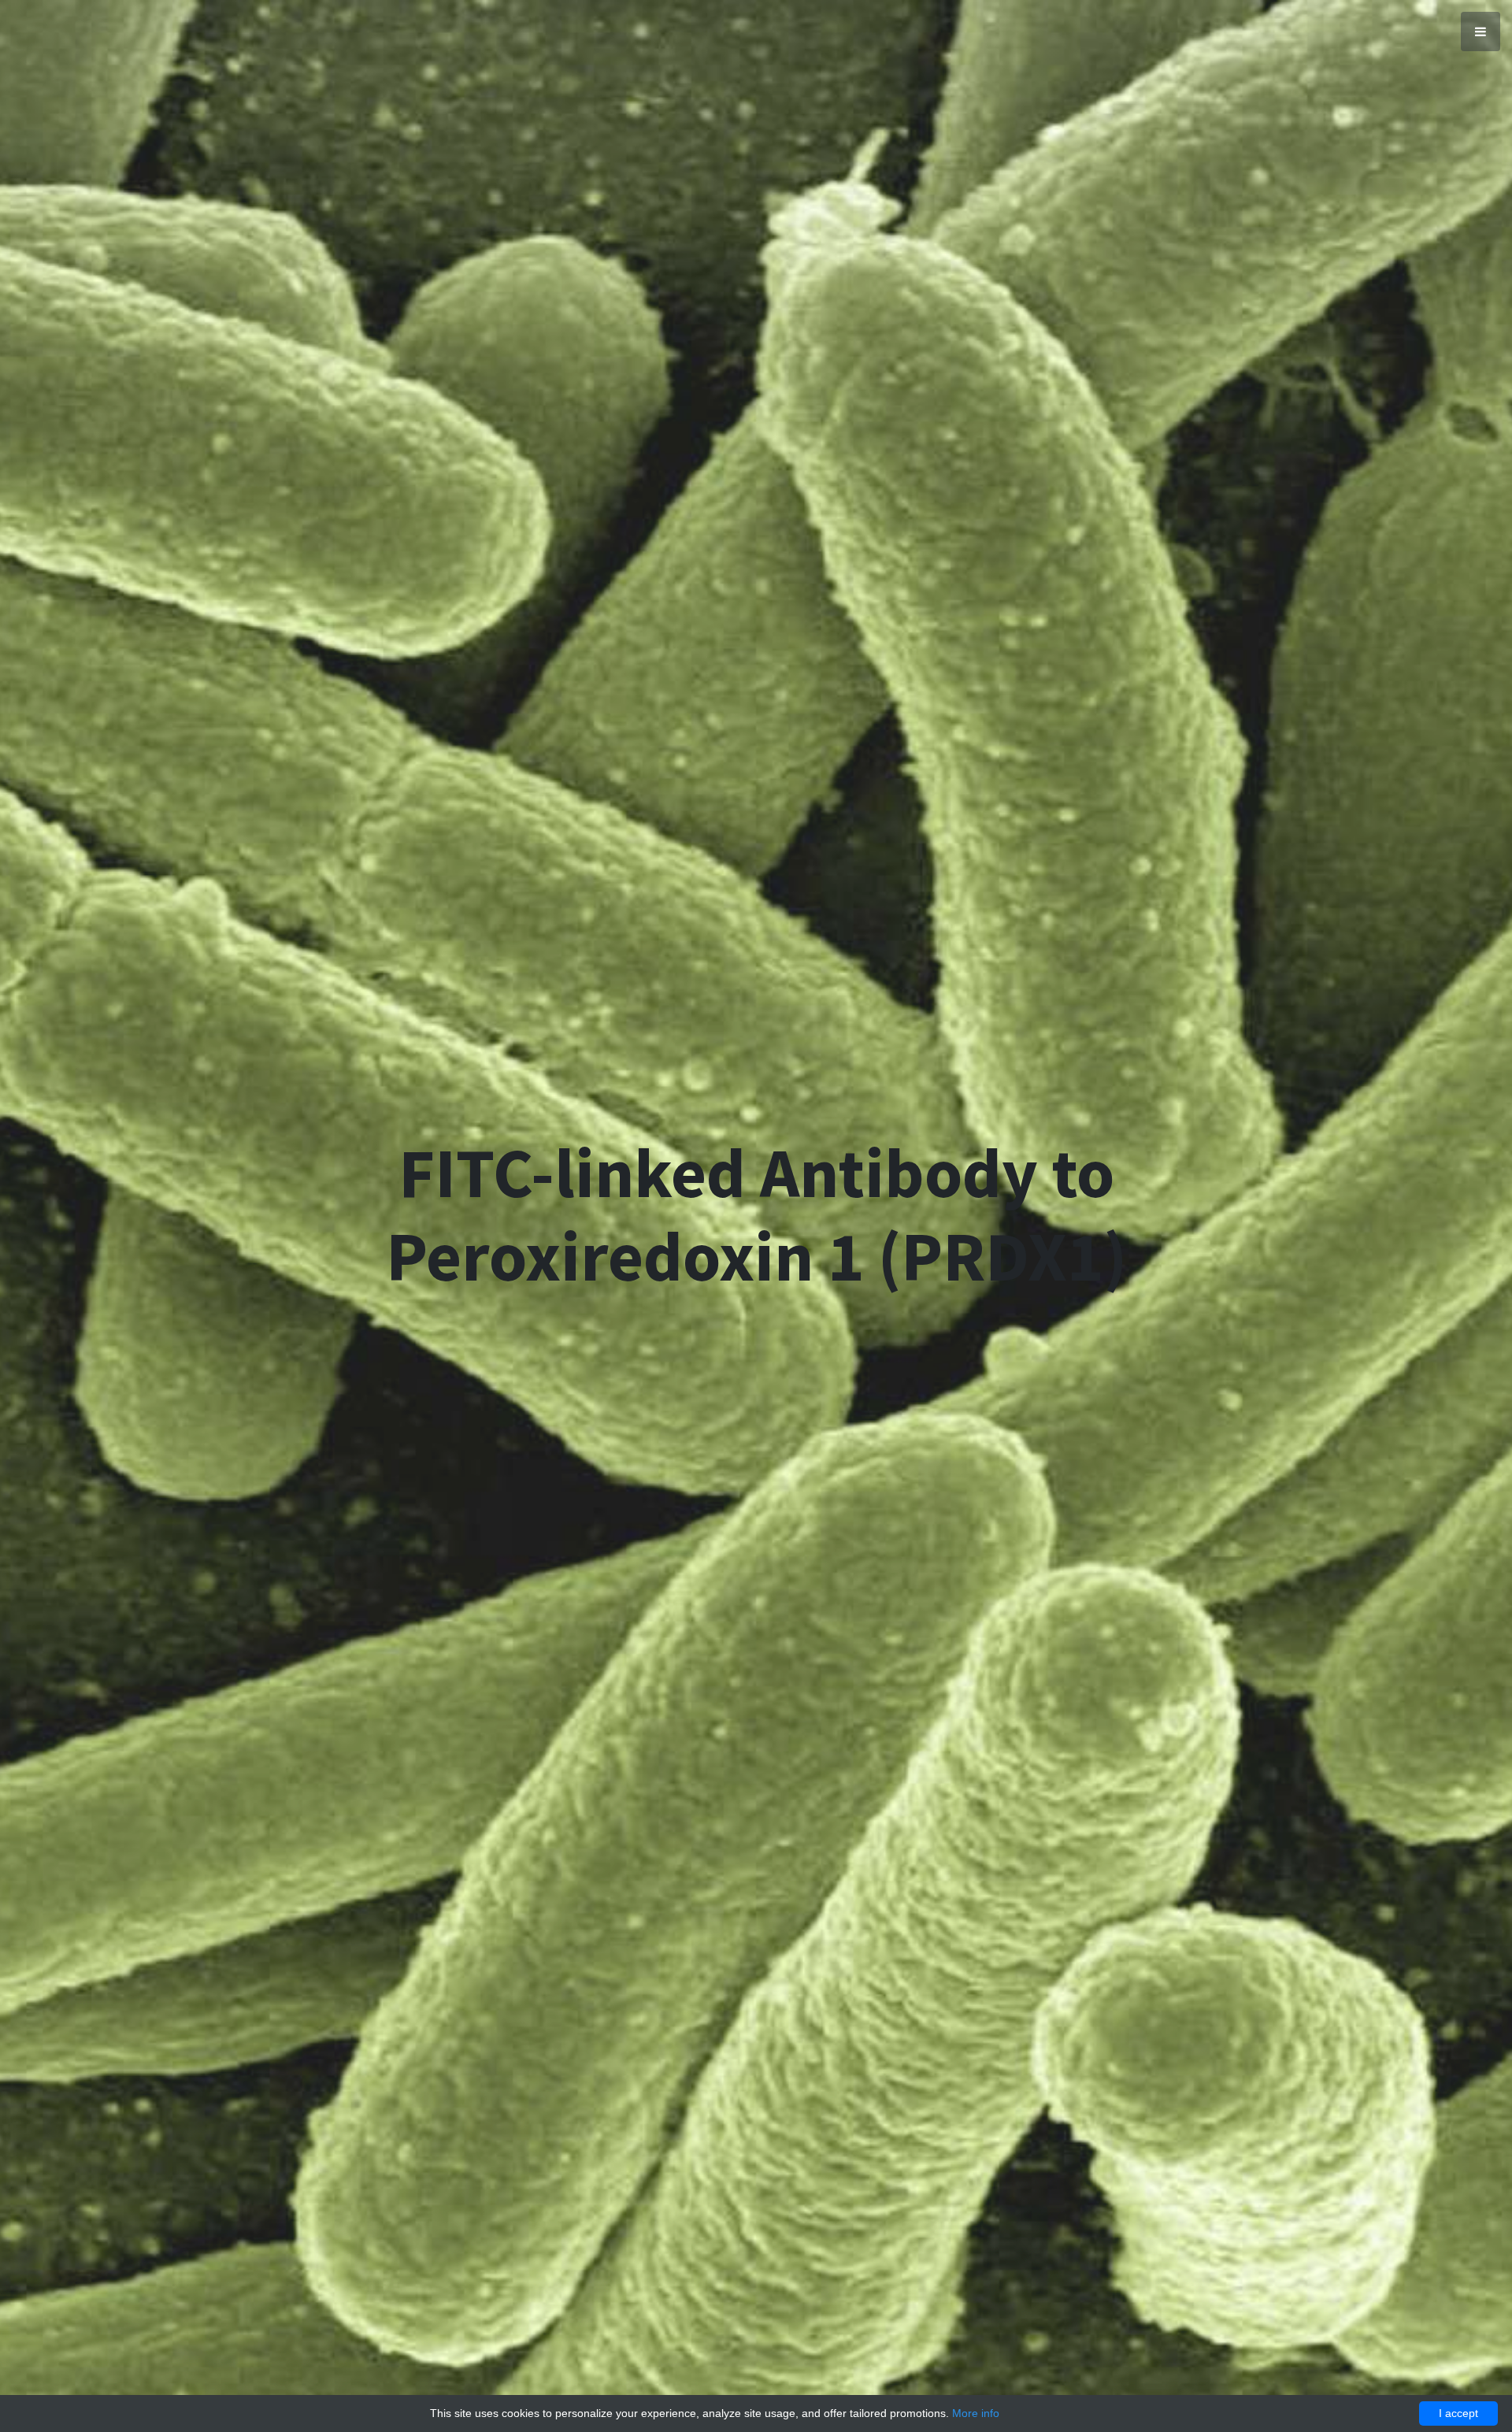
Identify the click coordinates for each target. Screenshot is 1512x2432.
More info (976, 2413)
